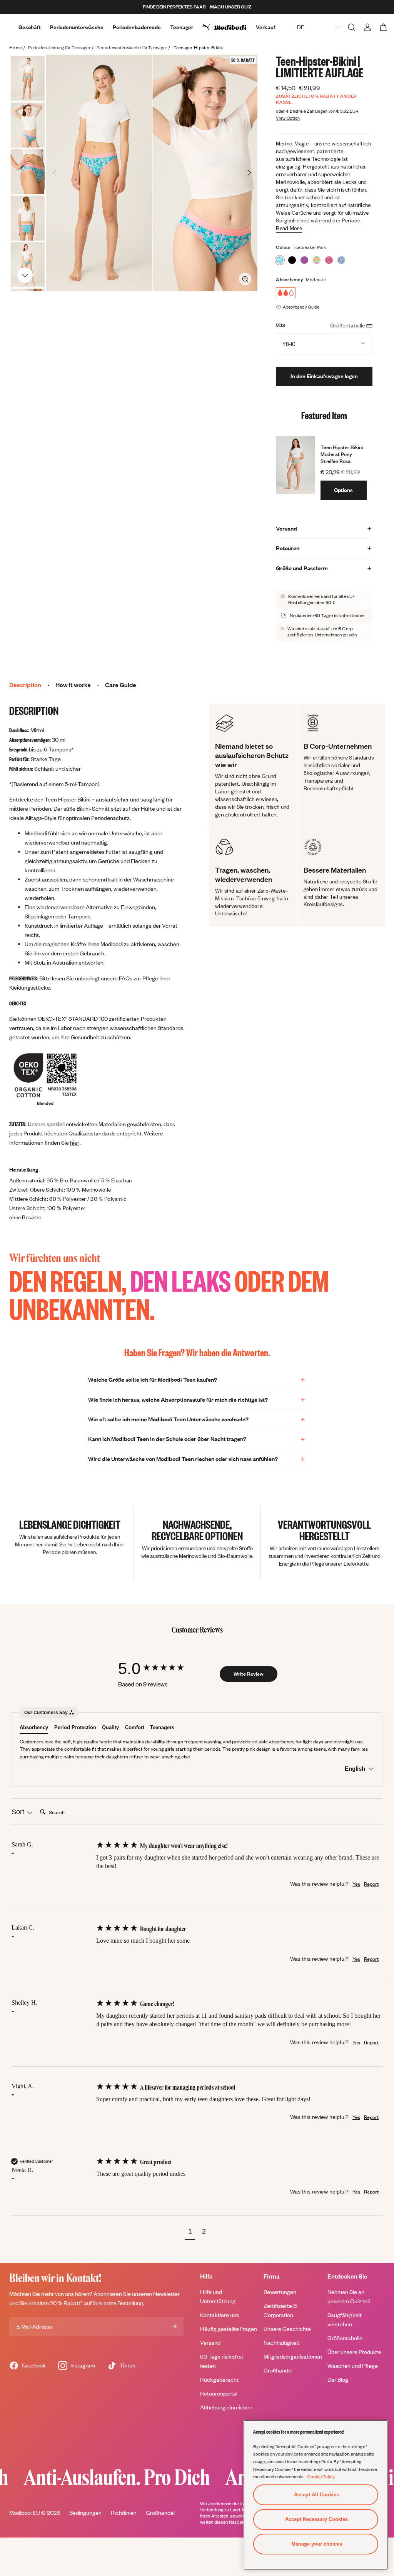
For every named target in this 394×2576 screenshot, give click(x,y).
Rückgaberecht (219, 2380)
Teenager (182, 27)
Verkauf (266, 27)
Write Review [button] (249, 1674)
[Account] (367, 27)
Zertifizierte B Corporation (280, 2310)
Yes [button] (356, 1884)
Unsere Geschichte (287, 2329)
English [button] (356, 1769)
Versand (210, 2343)
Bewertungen (280, 2292)
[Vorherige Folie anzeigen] (25, 66)
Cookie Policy (321, 2476)
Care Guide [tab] (121, 685)
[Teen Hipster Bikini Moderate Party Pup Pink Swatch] (329, 260)
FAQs (126, 978)
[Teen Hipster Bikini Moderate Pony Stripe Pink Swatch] (317, 260)
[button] (190, 2232)
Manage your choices (317, 2544)
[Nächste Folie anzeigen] (25, 275)
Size (281, 325)
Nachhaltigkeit (281, 2343)
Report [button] (371, 1884)
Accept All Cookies (316, 2495)
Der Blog (338, 2380)
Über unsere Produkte (354, 2352)
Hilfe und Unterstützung (218, 2296)
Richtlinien (124, 2513)
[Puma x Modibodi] (229, 27)
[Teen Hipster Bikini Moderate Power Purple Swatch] (304, 260)
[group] (159, 1669)
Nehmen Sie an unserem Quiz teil (349, 2296)
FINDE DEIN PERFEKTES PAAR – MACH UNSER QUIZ (197, 7)
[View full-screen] (245, 279)
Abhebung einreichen (226, 2407)
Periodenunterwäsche (77, 27)
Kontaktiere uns (220, 2315)
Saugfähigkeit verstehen (345, 2320)
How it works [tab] (73, 685)
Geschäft (30, 27)
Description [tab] (25, 685)
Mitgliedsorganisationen (293, 2356)
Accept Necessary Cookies (316, 2519)
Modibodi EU (25, 2513)
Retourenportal (219, 2393)
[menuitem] (229, 27)
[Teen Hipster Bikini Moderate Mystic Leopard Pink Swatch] (341, 260)
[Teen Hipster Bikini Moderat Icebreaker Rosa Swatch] (280, 260)
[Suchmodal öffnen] (352, 27)
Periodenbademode (137, 27)
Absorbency (289, 280)
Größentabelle (345, 2338)
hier (75, 1143)
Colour (284, 247)
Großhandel (278, 2370)
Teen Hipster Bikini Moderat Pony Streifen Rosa (342, 454)
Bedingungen (85, 2513)
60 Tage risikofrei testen (221, 2361)
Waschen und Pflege (353, 2366)
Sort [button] (19, 1812)
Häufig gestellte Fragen (229, 2329)
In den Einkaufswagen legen (324, 376)
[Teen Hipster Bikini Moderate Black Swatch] (292, 260)
